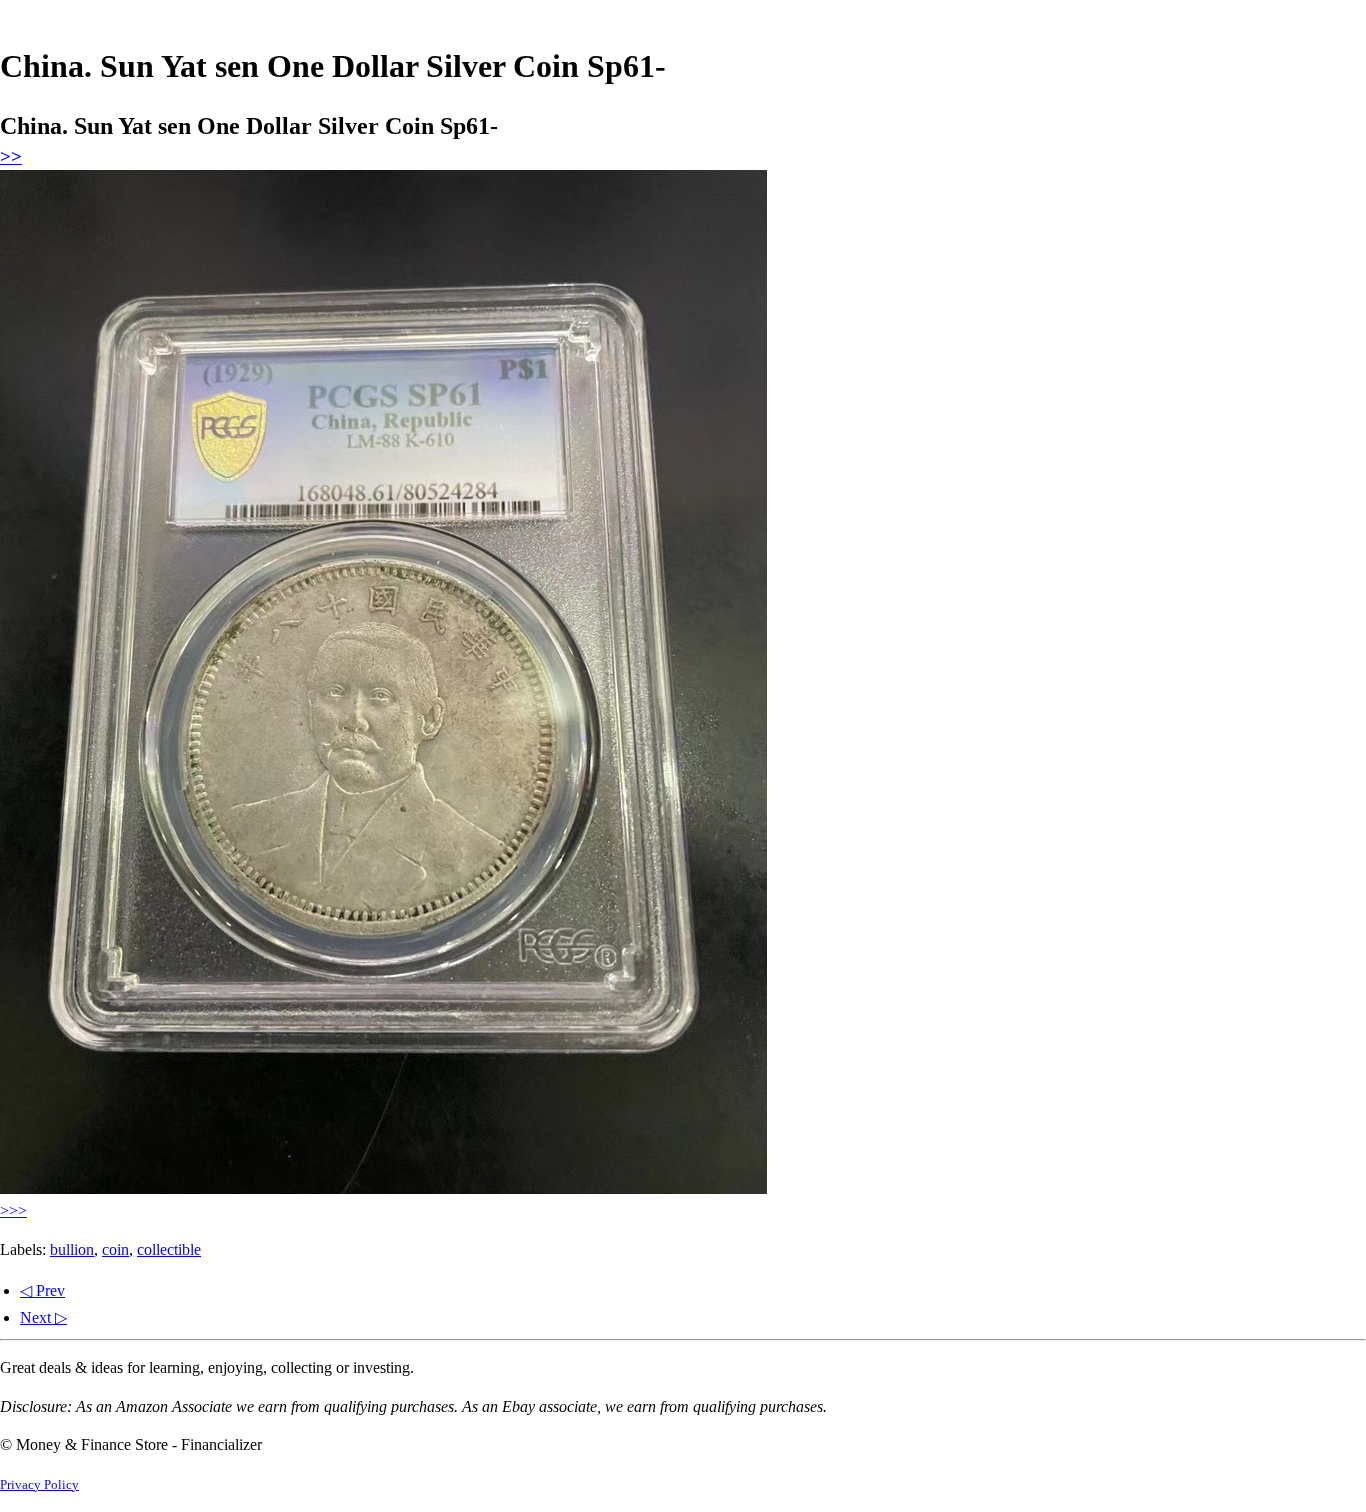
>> (11, 156)
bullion (72, 1249)
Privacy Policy (39, 1485)
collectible (169, 1249)
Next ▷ (43, 1317)
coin (115, 1249)
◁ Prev (42, 1290)
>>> (13, 1210)
